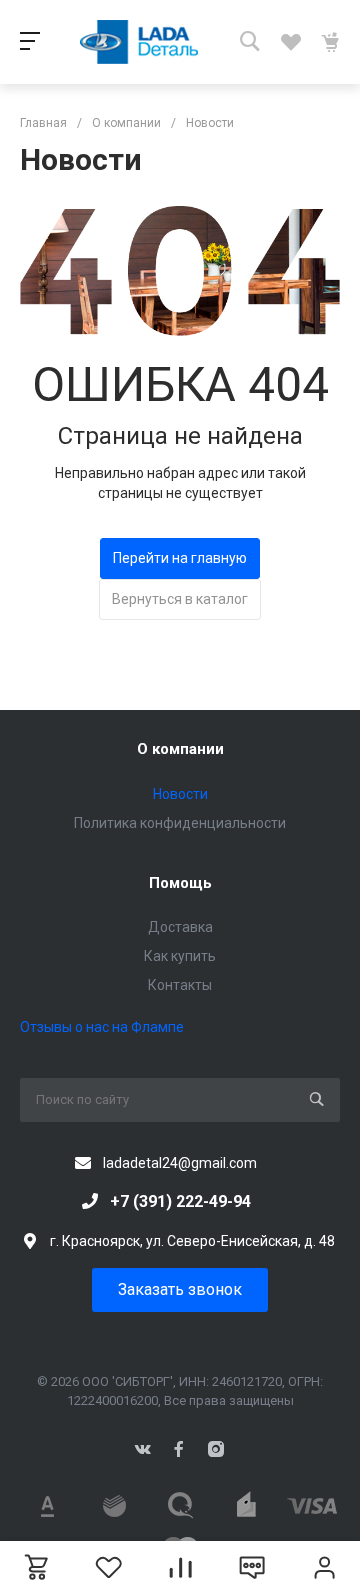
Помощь (180, 883)
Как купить (180, 956)
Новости (180, 794)
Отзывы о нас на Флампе (102, 1027)
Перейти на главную (180, 558)
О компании (180, 749)
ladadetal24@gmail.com (180, 1163)
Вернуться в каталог (180, 599)
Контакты (180, 985)
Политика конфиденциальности (180, 823)
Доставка (180, 927)
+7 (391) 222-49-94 (180, 1201)
